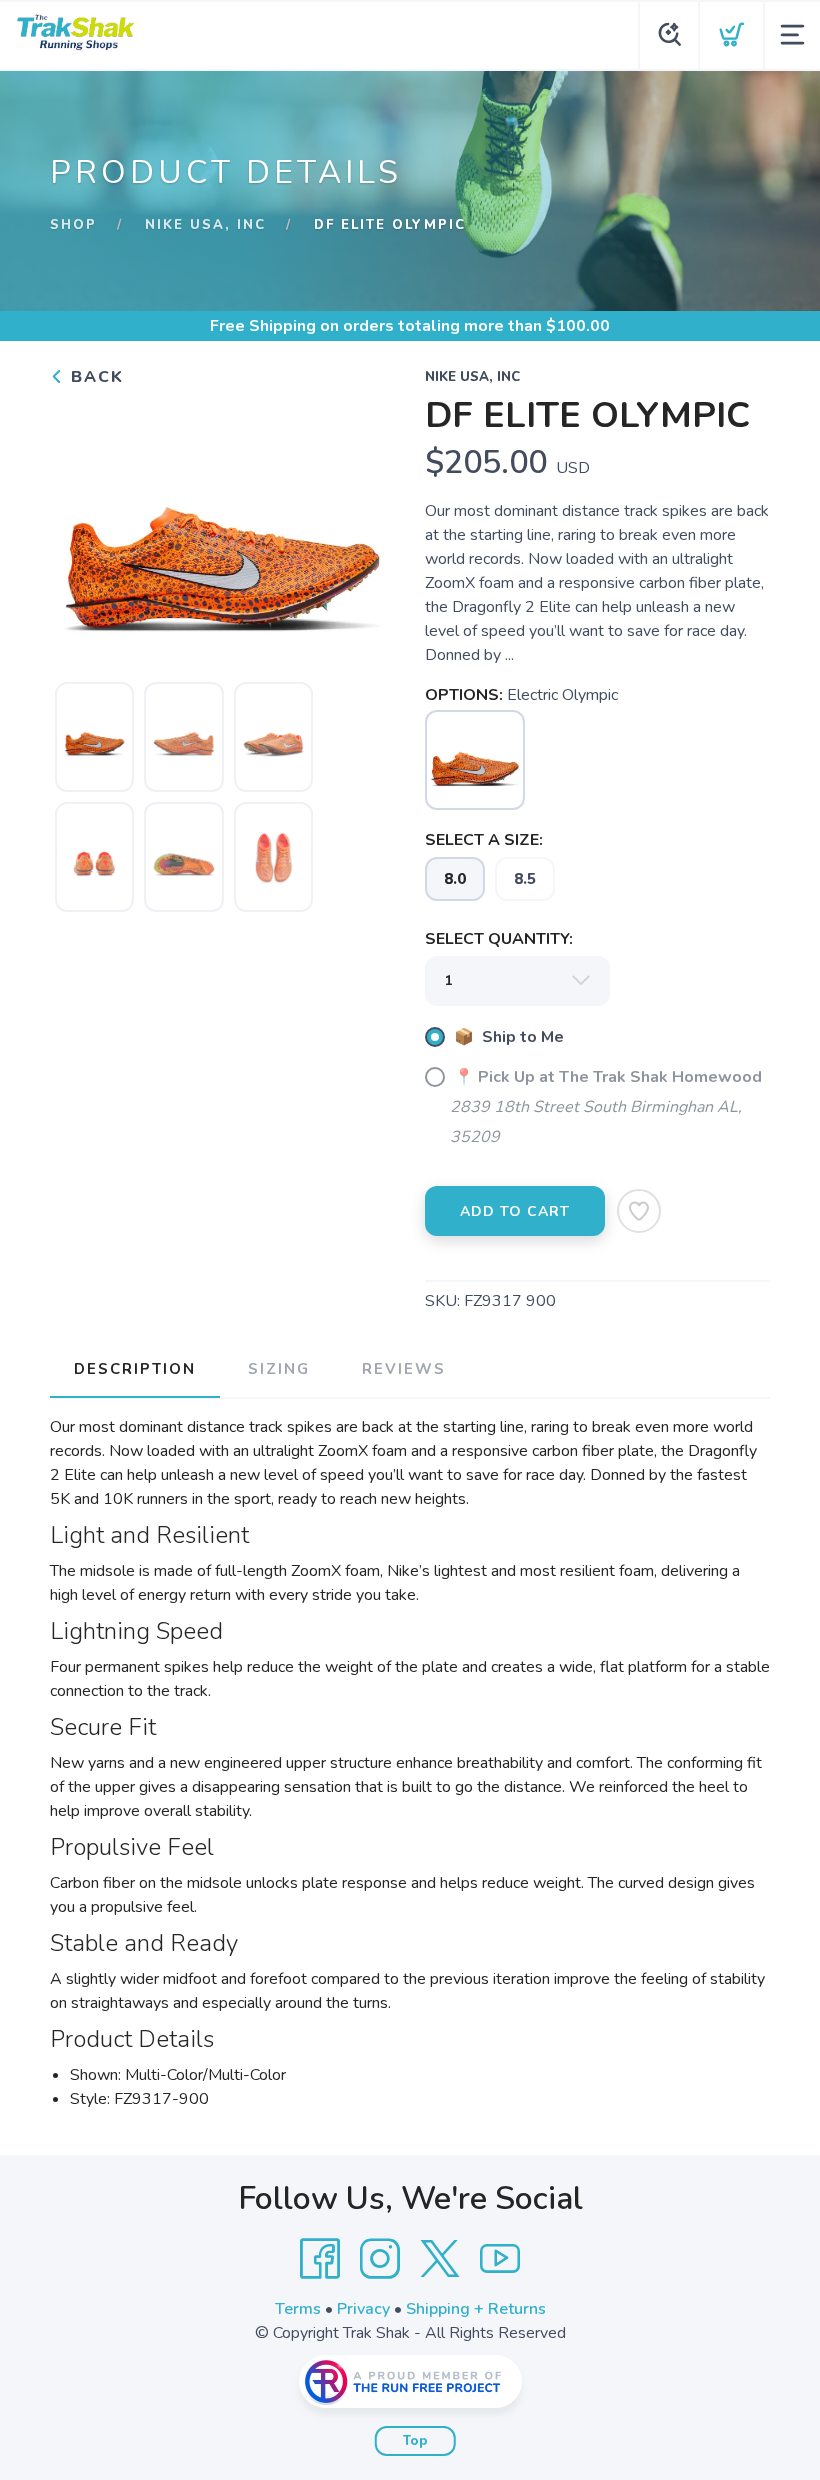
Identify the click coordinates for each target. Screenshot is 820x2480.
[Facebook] (320, 2259)
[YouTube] (500, 2259)
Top (415, 2441)
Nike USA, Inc (205, 225)
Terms (298, 2309)
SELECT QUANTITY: (499, 939)
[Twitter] (440, 2259)
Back (94, 377)
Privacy (363, 2309)
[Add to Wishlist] (639, 1211)
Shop (73, 225)
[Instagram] (380, 2259)
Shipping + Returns (476, 2309)
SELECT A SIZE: (484, 840)
